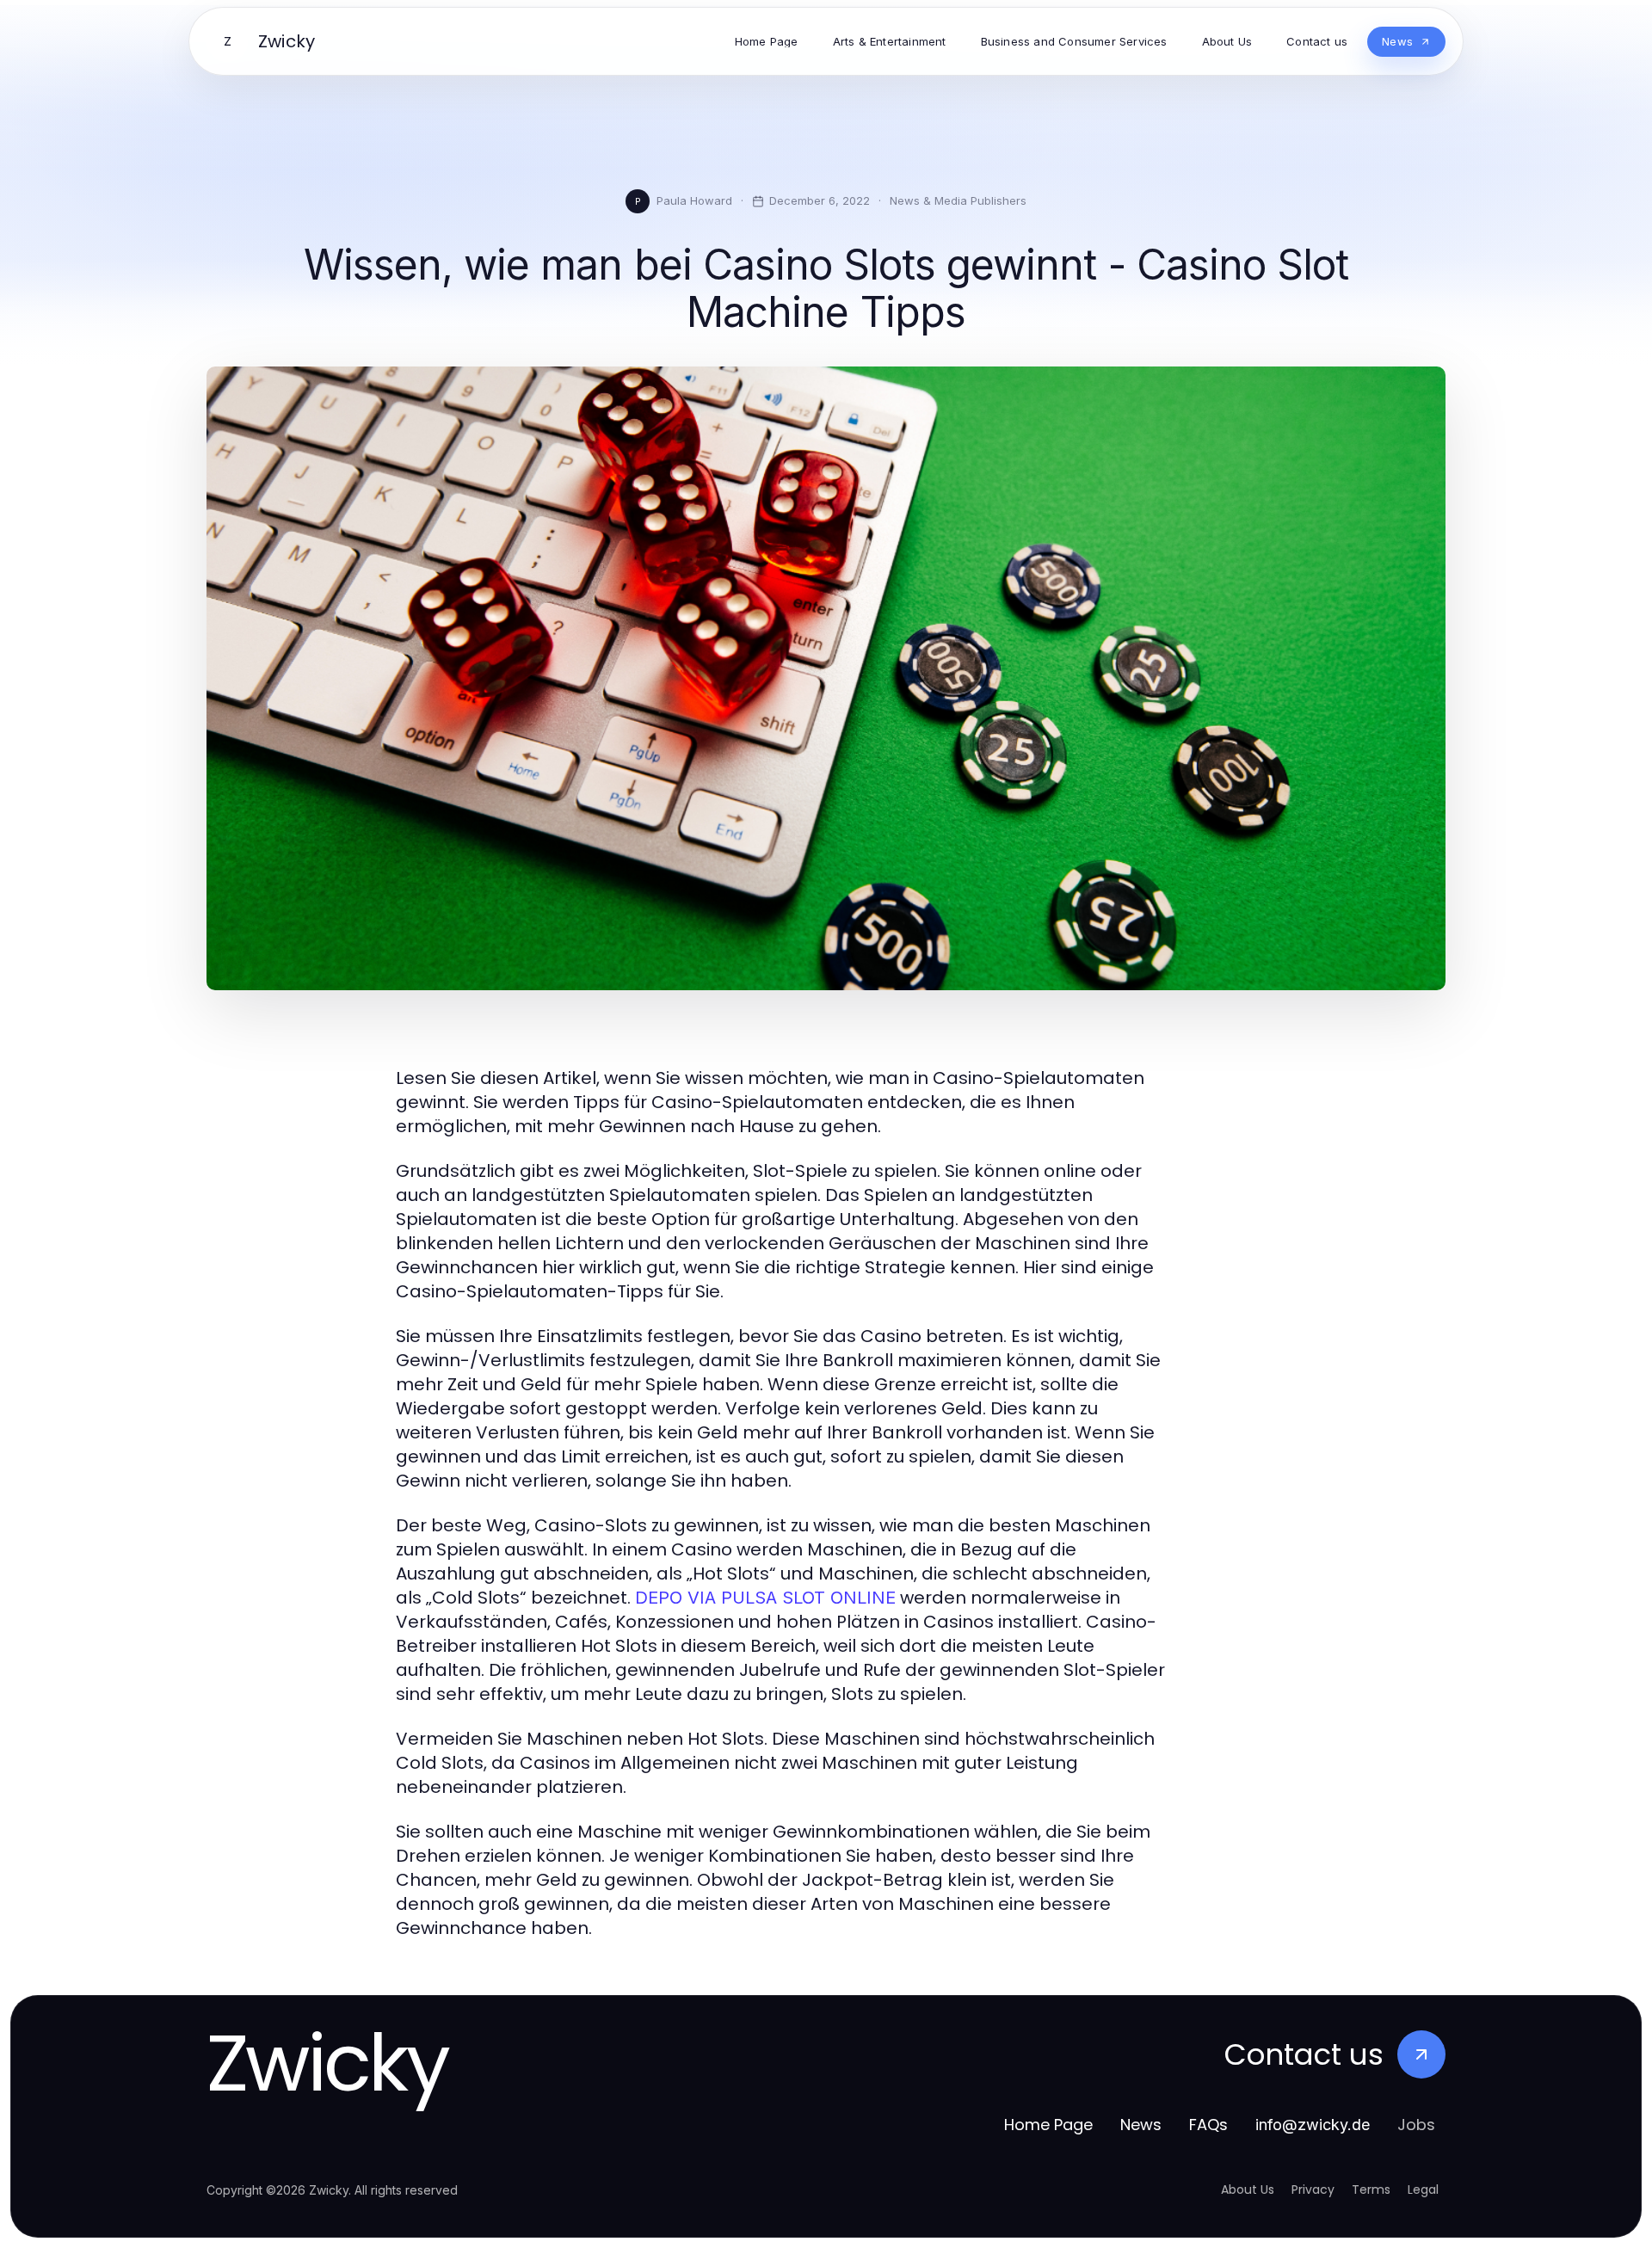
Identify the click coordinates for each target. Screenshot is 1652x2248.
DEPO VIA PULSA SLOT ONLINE (765, 1598)
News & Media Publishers (958, 200)
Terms (1371, 2189)
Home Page (1048, 2125)
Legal (1423, 2189)
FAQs (1208, 2125)
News (1141, 2125)
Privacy (1313, 2189)
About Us (1248, 2189)
